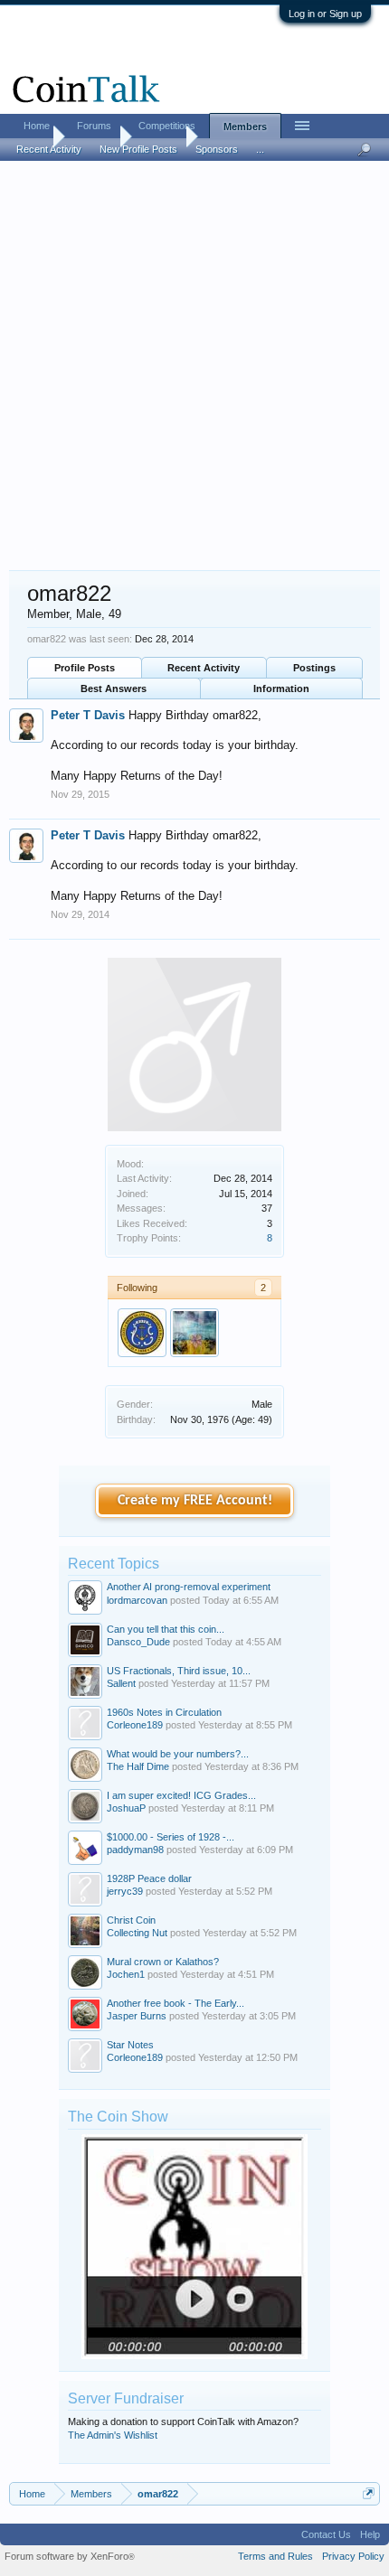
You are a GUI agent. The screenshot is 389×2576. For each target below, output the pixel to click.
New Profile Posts (138, 149)
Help (370, 2534)
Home (37, 126)
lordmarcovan (137, 1600)
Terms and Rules (275, 2556)
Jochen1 (126, 1974)
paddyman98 (135, 1850)
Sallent (121, 1683)
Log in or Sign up (325, 14)
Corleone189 (135, 1725)
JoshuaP (126, 1808)
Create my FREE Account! (195, 1501)
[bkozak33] (194, 1333)
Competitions (167, 126)
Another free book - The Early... (176, 2003)
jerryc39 (125, 1891)
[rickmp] (142, 1333)
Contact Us (326, 2534)
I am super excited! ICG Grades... (181, 1795)
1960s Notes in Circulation (164, 1712)
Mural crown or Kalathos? (163, 1962)
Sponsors (217, 149)
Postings (314, 668)
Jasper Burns (137, 2016)
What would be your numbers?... (178, 1754)
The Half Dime (138, 1766)
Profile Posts (85, 668)
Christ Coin (131, 1920)
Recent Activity (204, 668)
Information (281, 688)
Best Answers (114, 688)
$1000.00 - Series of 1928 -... (171, 1837)
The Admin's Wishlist (113, 2435)
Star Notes (130, 2045)
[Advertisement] (194, 367)
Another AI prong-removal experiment (189, 1587)
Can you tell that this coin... (166, 1629)
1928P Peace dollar (149, 1878)
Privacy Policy (353, 2556)
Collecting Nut (137, 1933)
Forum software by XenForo (70, 2556)
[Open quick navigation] (369, 2493)
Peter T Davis (88, 715)
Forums (94, 126)
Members (245, 126)
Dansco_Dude (138, 1642)
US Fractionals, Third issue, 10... (179, 1671)
